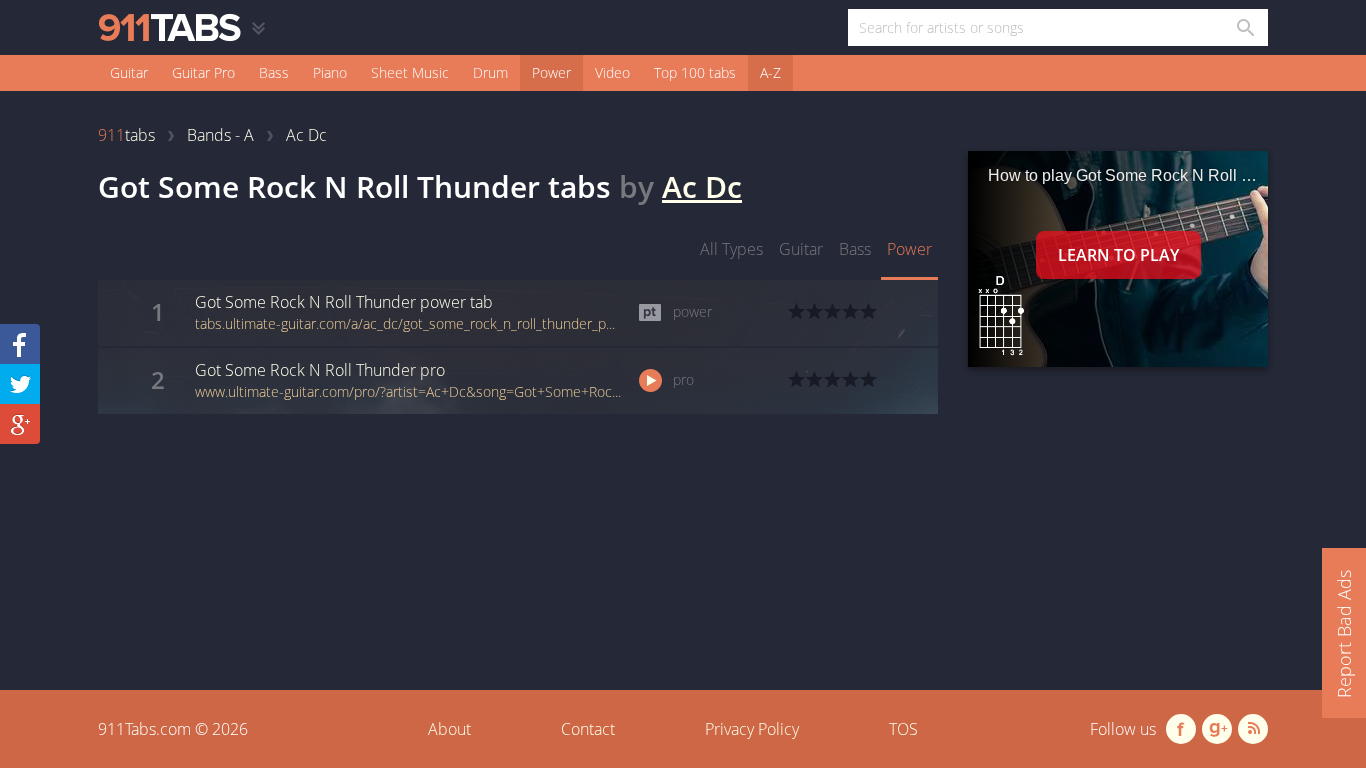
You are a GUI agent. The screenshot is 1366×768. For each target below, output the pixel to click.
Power (551, 72)
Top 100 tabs (695, 72)
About (449, 729)
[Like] (20, 344)
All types (731, 249)
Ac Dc (702, 186)
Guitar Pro (203, 72)
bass (855, 249)
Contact (588, 729)
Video (612, 72)
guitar (801, 249)
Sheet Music (410, 72)
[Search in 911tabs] (1244, 27)
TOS (903, 729)
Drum (490, 72)
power (909, 249)
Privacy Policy (752, 729)
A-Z (770, 72)
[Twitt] (20, 384)
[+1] (20, 424)
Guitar (129, 72)
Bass (274, 72)
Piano (330, 72)
